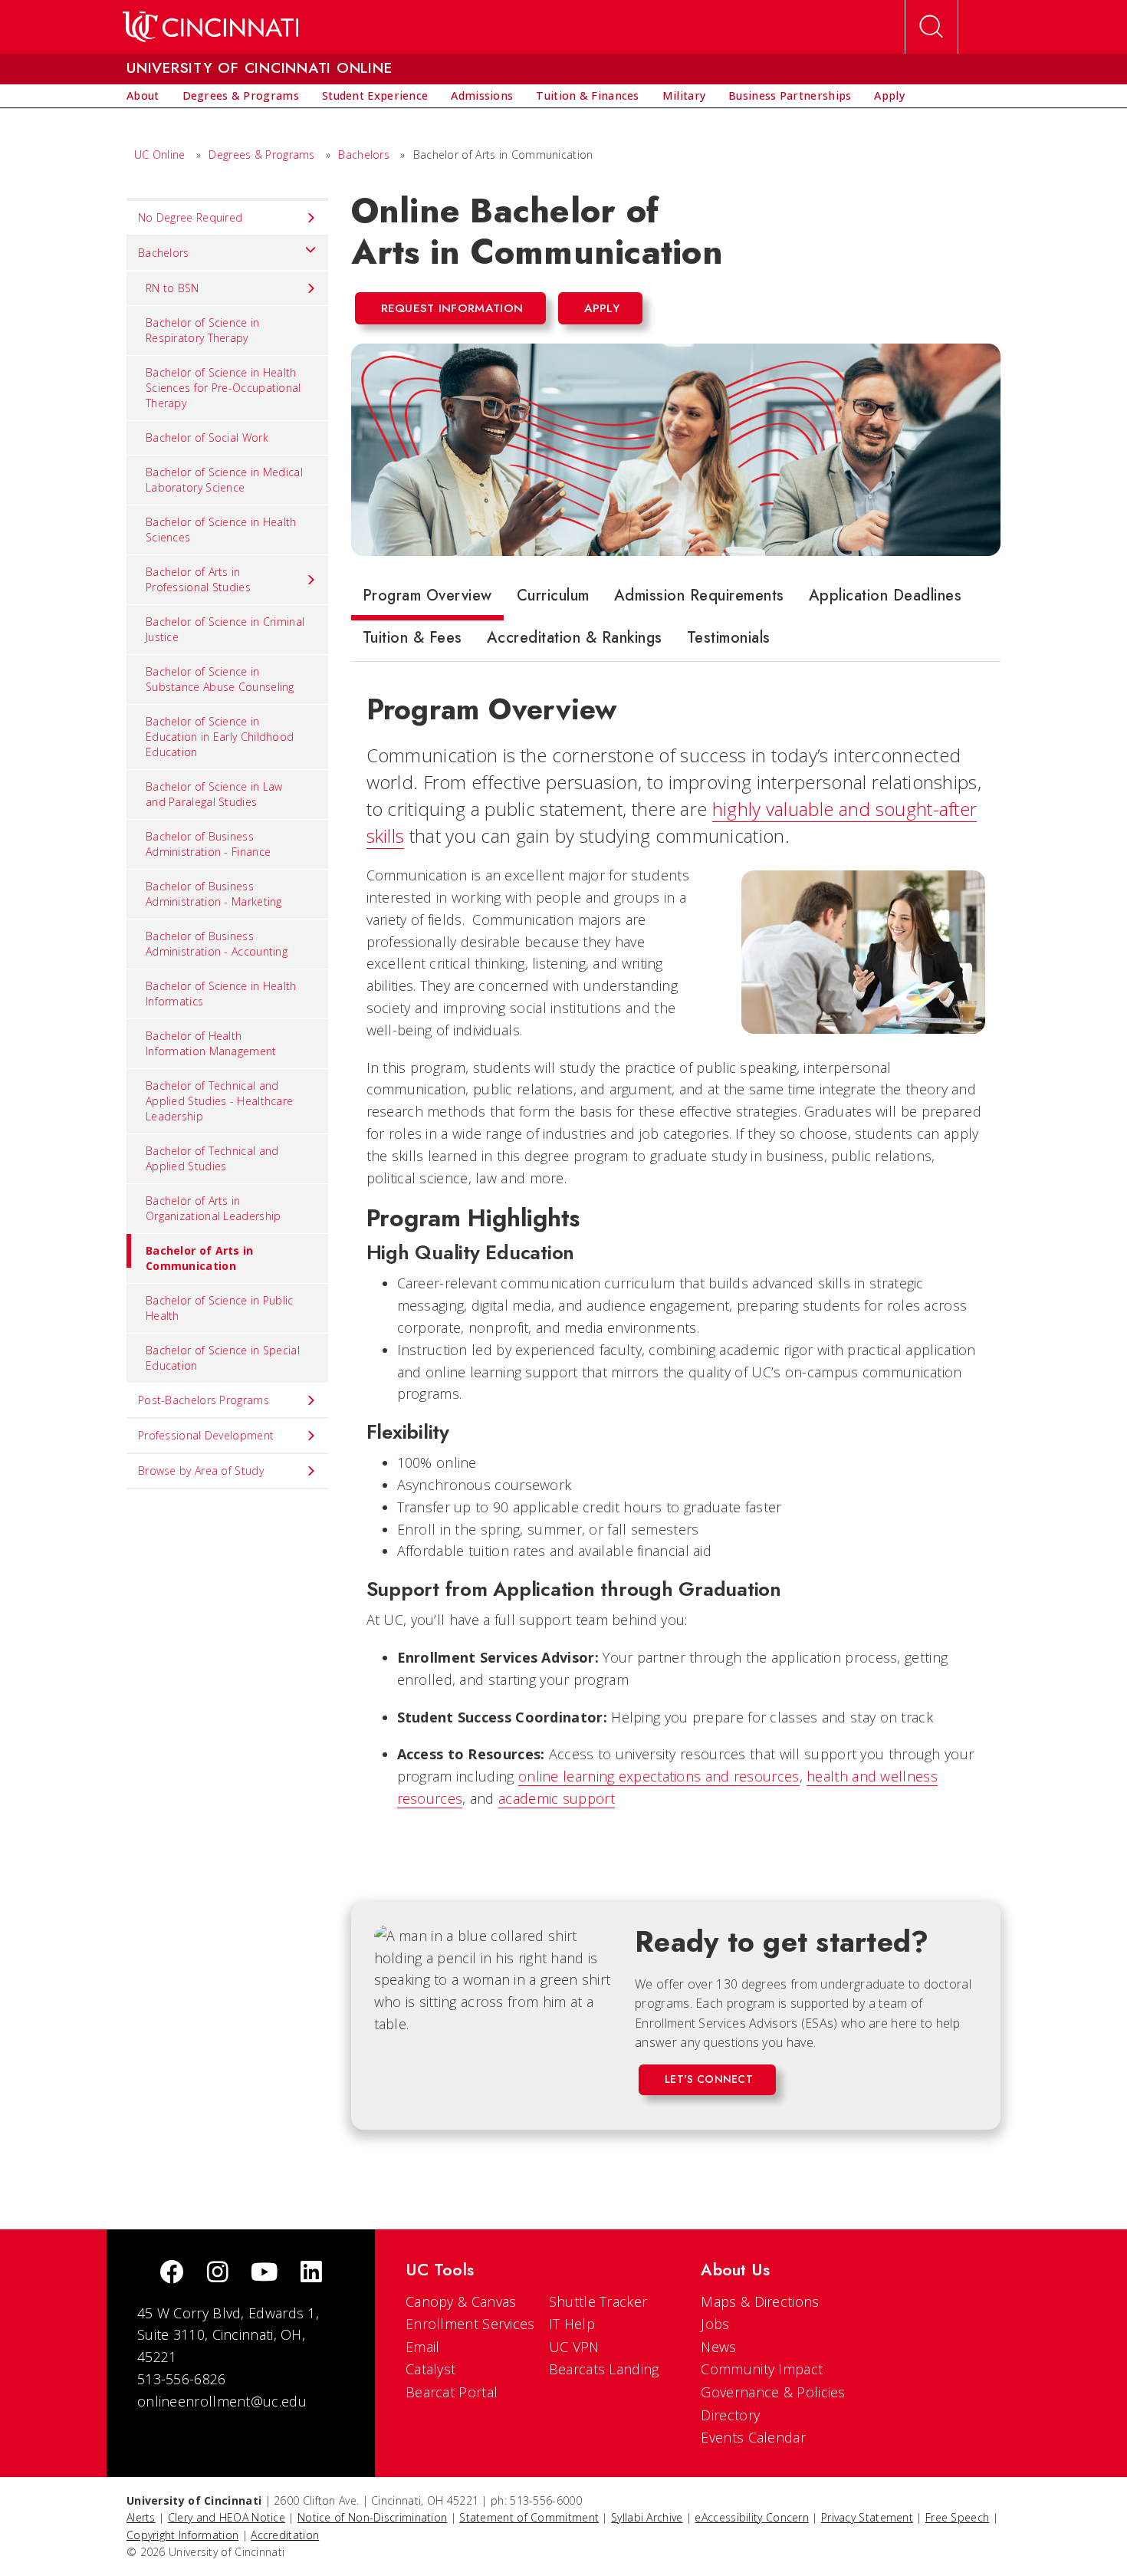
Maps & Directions (760, 2301)
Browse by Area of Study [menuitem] (201, 1471)
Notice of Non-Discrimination (372, 2517)
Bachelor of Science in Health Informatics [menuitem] (221, 994)
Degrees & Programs (261, 155)
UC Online (160, 155)
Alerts (141, 2517)
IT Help (572, 2324)
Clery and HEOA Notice (227, 2517)
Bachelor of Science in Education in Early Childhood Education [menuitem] (220, 737)
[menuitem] (143, 96)
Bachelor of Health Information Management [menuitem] (211, 1043)
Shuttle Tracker (598, 2301)
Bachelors (364, 155)
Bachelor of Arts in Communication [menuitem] (200, 1258)
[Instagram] (218, 2273)
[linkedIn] (311, 2273)
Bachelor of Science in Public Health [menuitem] (220, 1308)
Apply (602, 308)
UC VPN (574, 2347)
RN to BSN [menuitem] (172, 288)
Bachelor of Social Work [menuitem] (207, 438)
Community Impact (762, 2369)
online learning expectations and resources (659, 1776)
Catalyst (430, 2369)
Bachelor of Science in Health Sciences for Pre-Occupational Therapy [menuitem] (223, 388)
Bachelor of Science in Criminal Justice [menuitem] (225, 629)
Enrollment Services (470, 2324)
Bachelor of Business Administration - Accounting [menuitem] (217, 944)
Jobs (715, 2324)
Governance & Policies (773, 2392)
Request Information (452, 308)
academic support (557, 1798)
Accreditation (285, 2535)
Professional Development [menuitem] (206, 1435)
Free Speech (957, 2517)
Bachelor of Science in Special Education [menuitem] (223, 1358)
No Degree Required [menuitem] (190, 217)
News (718, 2347)
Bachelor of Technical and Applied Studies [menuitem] (212, 1158)
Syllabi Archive (647, 2517)
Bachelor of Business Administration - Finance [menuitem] (208, 844)
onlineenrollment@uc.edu (222, 2401)
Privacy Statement (867, 2517)
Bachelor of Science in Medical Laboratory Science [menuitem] (224, 480)
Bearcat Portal (452, 2392)
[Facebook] (172, 2273)
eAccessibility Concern (752, 2517)
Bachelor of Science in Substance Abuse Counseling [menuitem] (220, 679)
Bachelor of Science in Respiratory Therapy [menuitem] (203, 330)
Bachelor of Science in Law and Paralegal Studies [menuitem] (214, 794)
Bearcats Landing (604, 2369)
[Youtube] (264, 2273)
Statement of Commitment (529, 2517)
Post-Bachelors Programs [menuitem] (204, 1400)
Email (423, 2347)
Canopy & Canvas (461, 2301)
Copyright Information (182, 2535)
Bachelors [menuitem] (164, 253)
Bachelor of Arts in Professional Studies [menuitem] (198, 579)
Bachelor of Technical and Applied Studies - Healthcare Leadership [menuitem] (219, 1101)
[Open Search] (932, 27)
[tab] (427, 599)
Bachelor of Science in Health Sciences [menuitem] (221, 530)
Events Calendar (753, 2437)
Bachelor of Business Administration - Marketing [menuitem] (214, 894)
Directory (730, 2415)
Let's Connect (709, 2079)
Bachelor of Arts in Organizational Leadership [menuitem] (214, 1208)
